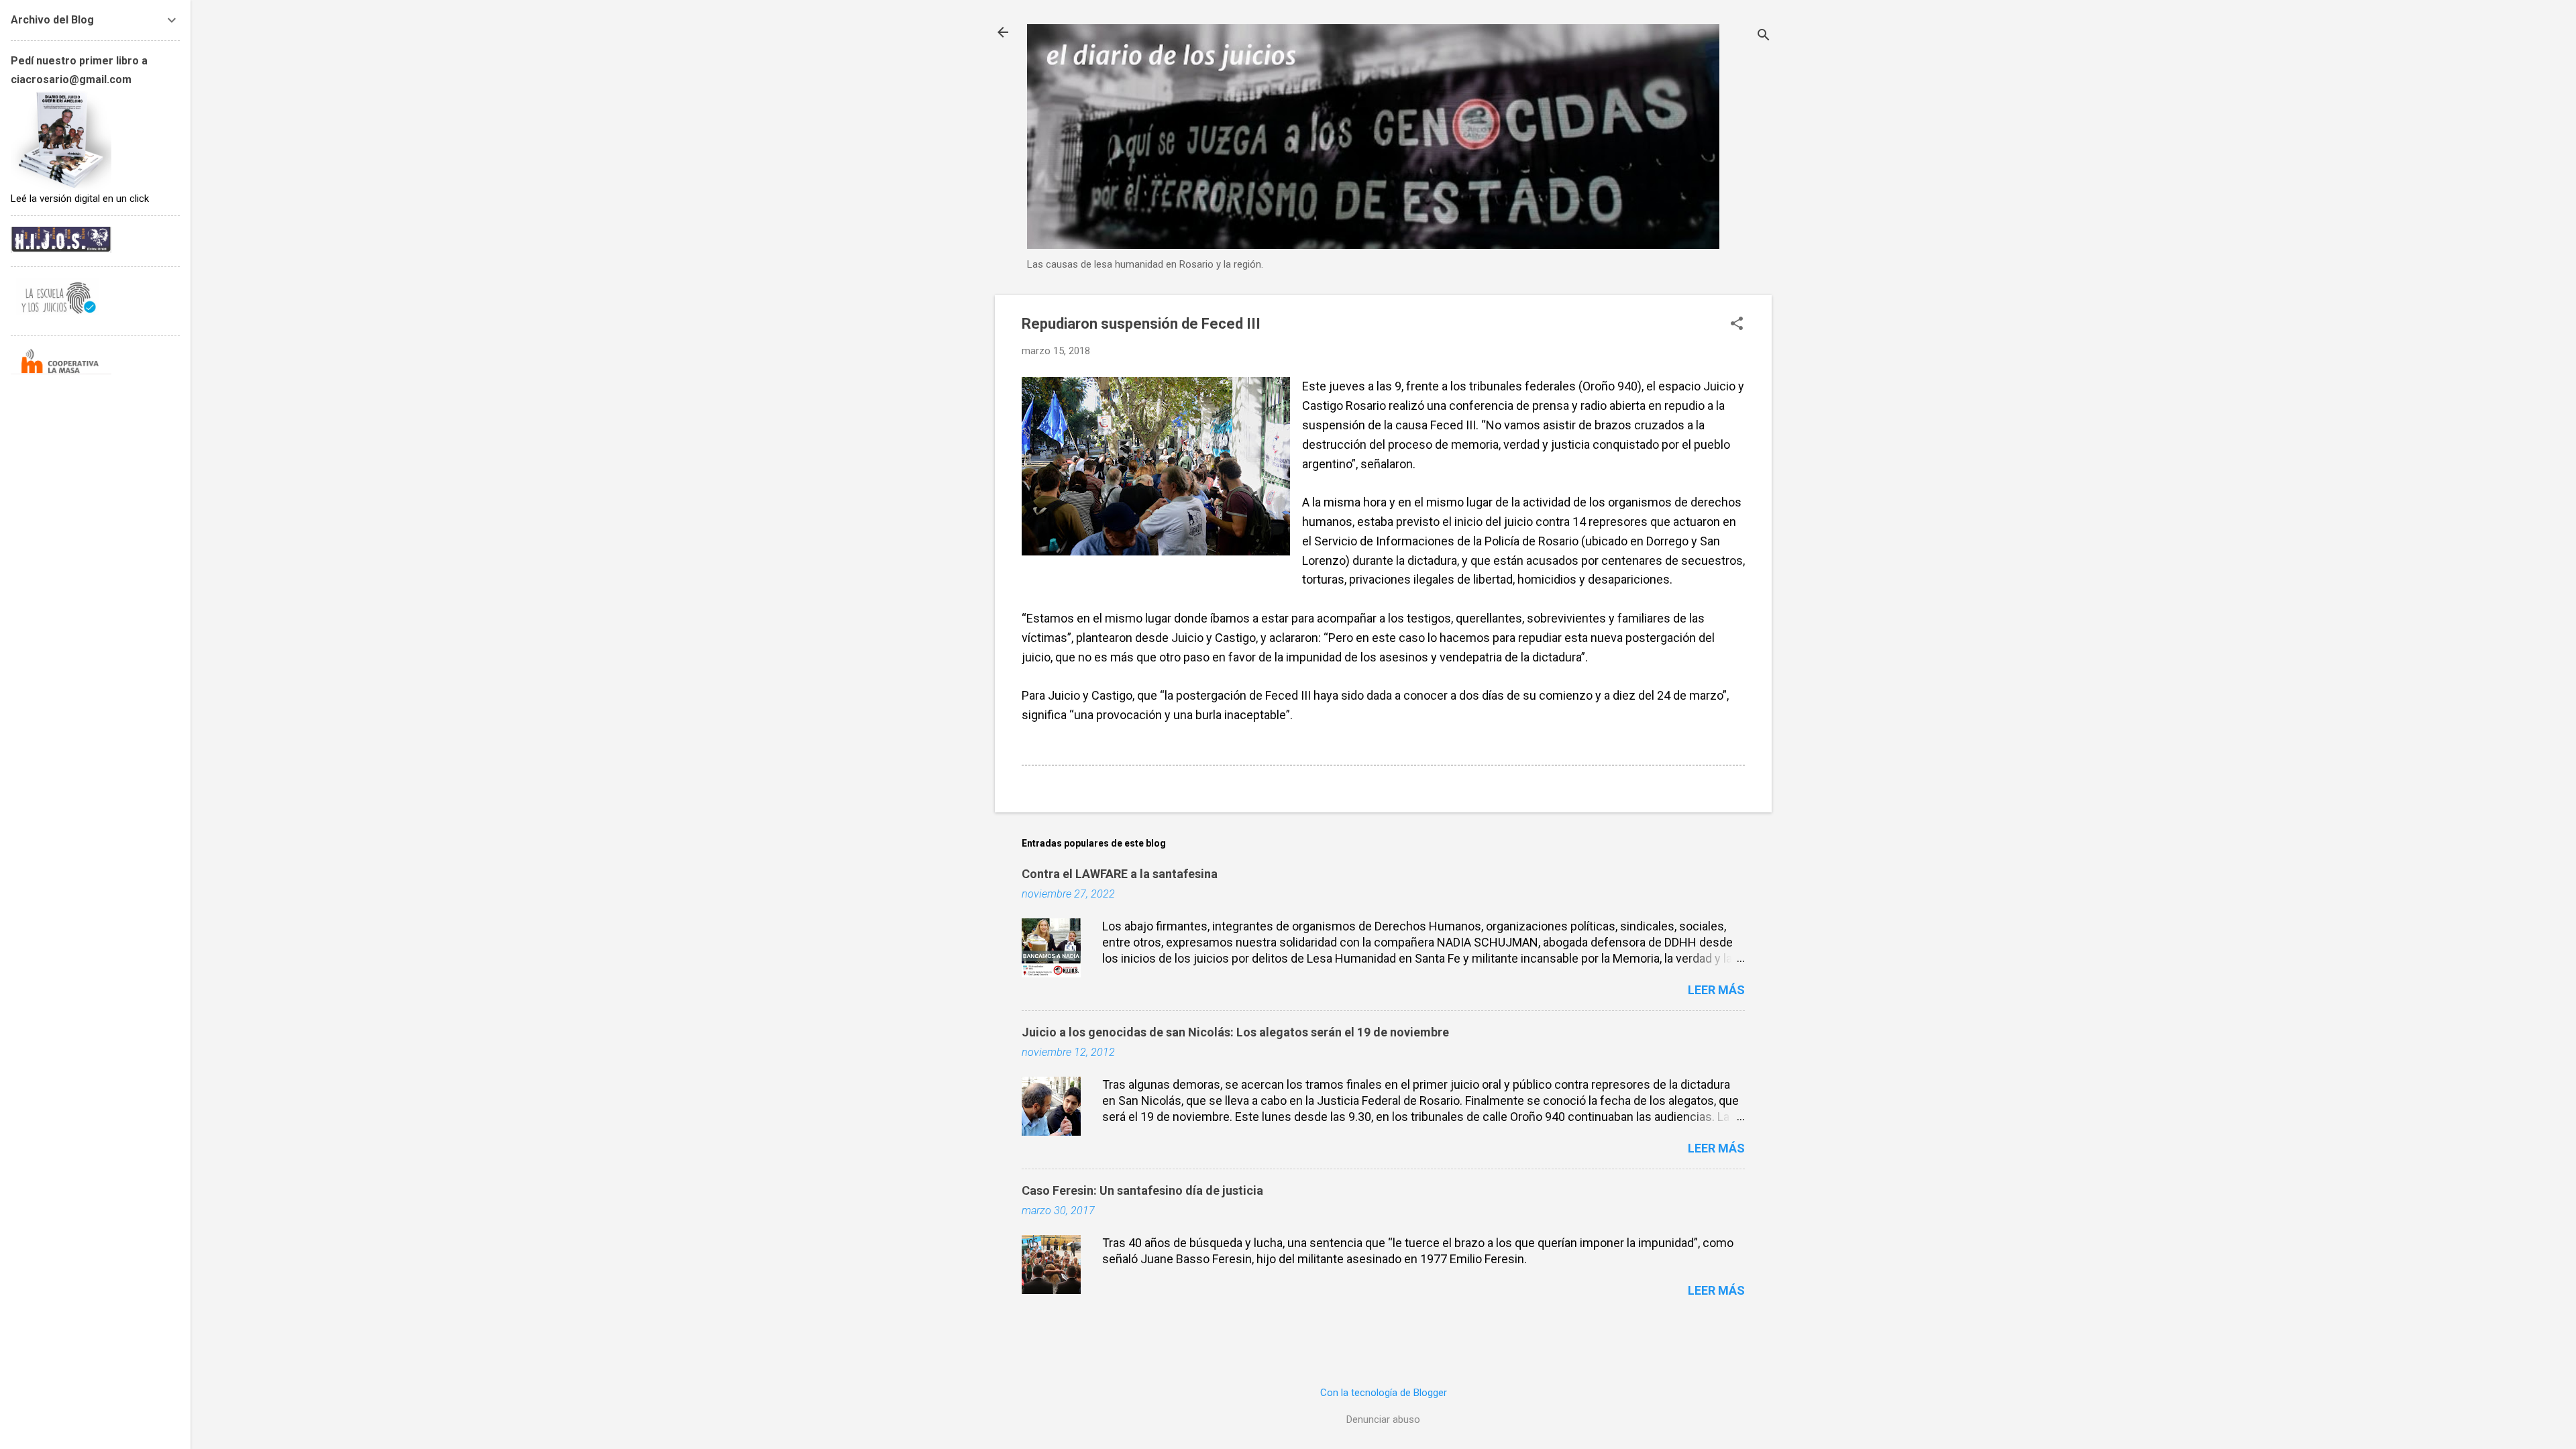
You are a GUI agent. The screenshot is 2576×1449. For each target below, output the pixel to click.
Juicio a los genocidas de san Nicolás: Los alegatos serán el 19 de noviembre (1235, 1032)
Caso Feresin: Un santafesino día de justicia (1142, 1190)
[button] (1737, 325)
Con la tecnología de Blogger (1384, 1393)
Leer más (1716, 990)
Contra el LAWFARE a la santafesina (1120, 874)
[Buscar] (1764, 37)
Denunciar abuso (1383, 1419)
